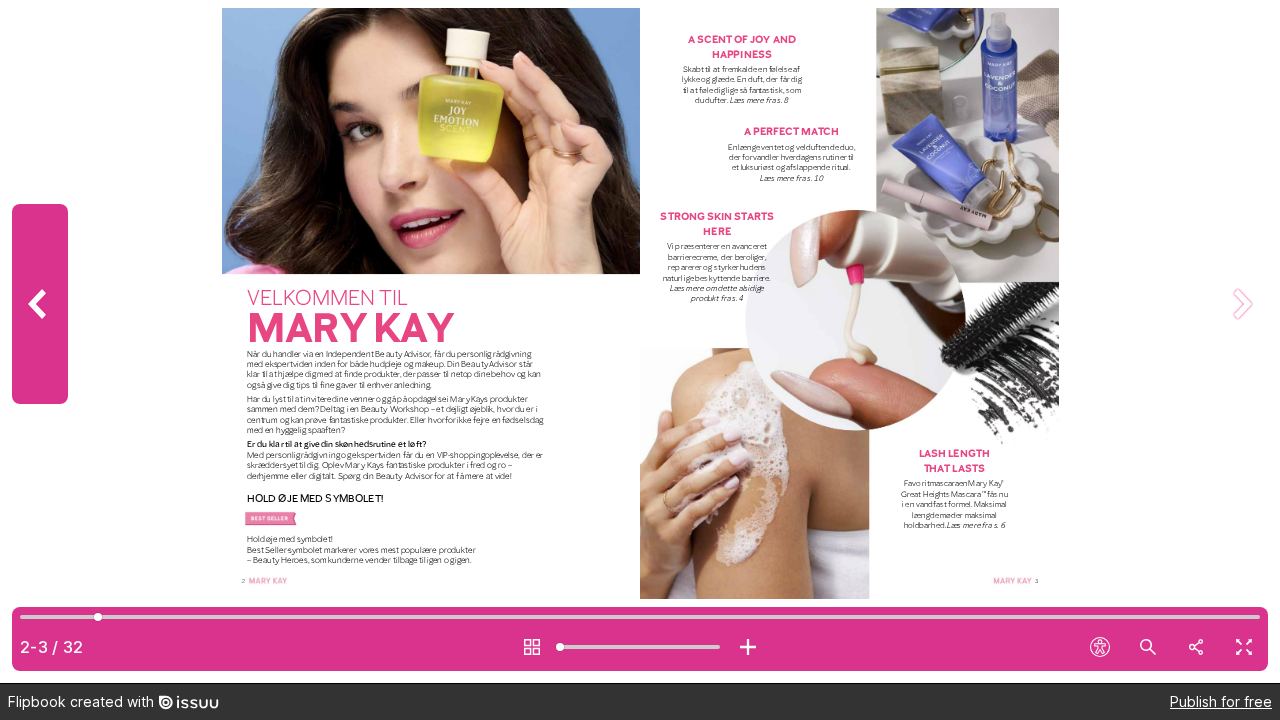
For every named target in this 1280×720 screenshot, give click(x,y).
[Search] (1148, 647)
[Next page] (1240, 341)
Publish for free (1221, 701)
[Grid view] (532, 647)
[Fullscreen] (1244, 647)
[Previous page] (40, 341)
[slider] (640, 647)
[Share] (1196, 647)
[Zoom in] (748, 647)
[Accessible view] (1100, 647)
